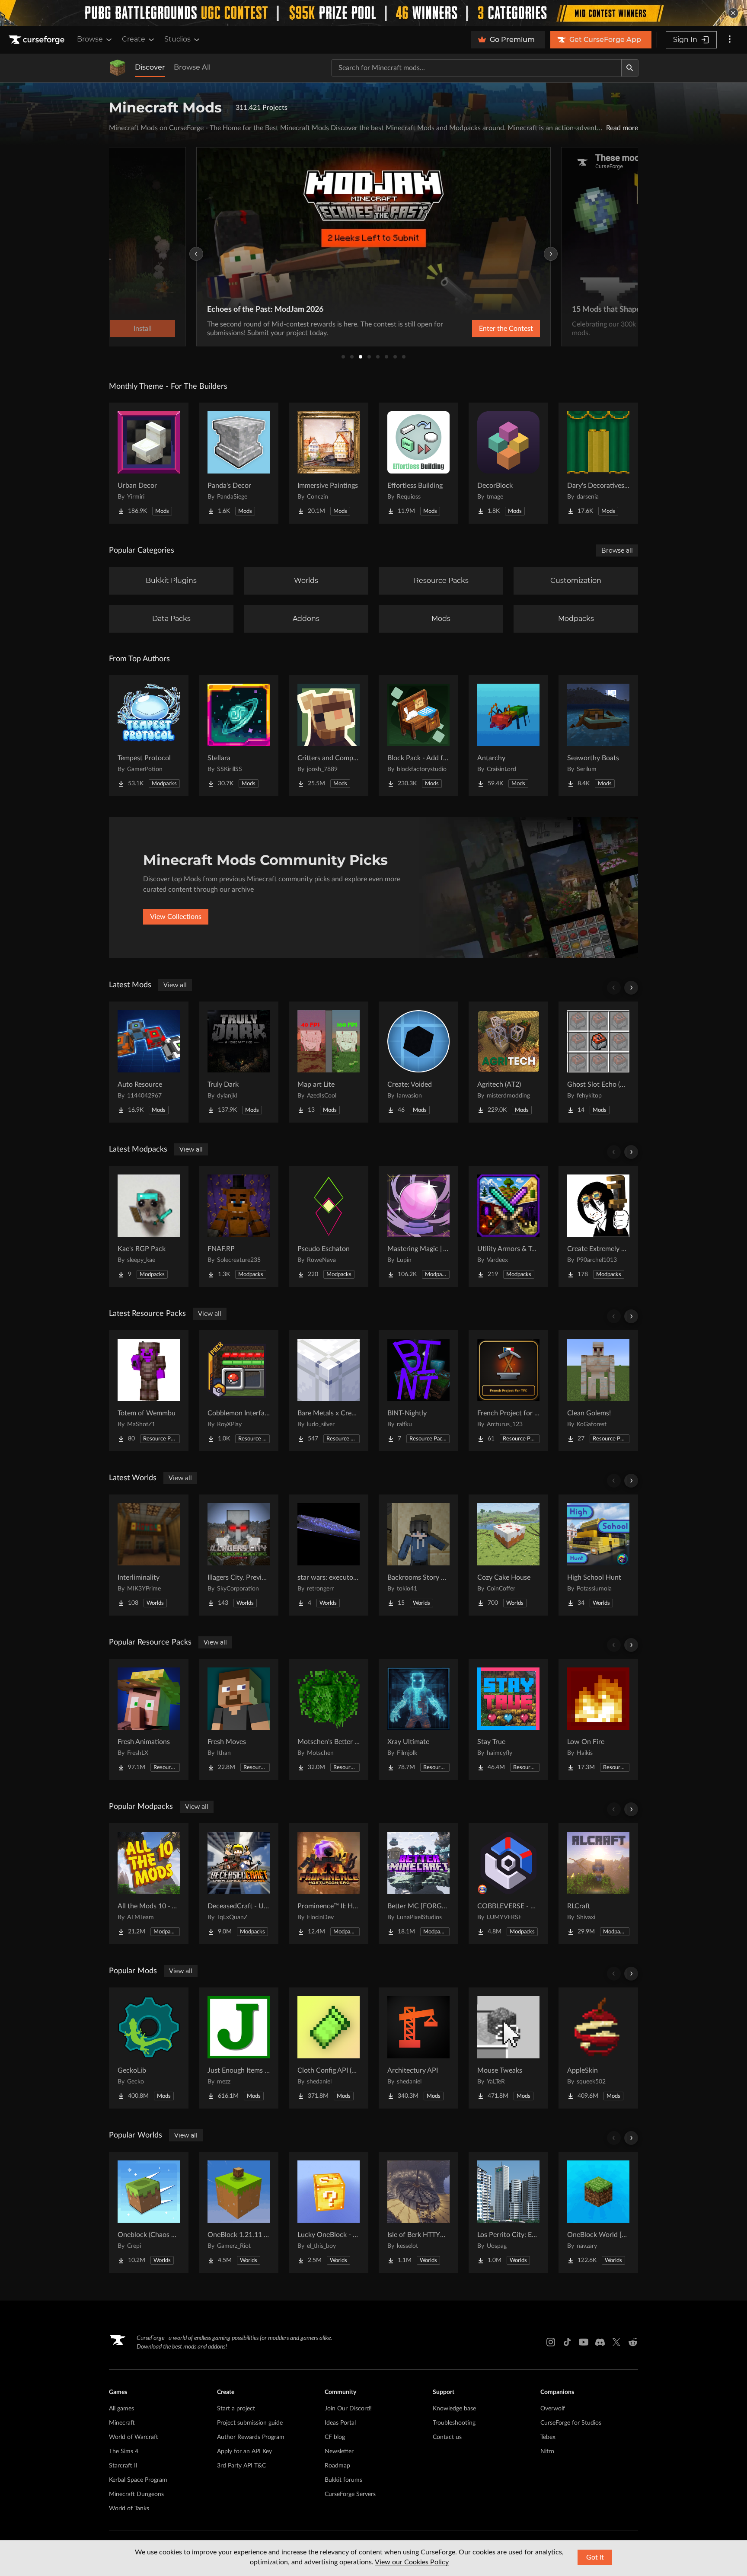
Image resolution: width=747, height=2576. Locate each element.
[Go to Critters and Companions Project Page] (329, 736)
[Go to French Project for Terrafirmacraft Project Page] (508, 1391)
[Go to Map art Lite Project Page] (329, 1062)
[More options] (730, 40)
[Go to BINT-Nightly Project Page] (418, 1391)
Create (134, 39)
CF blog (335, 2437)
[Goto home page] (38, 40)
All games (121, 2409)
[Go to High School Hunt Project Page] (598, 1555)
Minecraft (122, 2423)
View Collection (483, 329)
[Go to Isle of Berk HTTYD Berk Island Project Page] (418, 2212)
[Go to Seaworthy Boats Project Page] (598, 736)
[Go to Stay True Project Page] (508, 1719)
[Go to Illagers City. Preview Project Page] (239, 1555)
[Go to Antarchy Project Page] (508, 736)
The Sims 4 (124, 2451)
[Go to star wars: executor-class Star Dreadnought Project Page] (329, 1555)
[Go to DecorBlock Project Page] (508, 463)
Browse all (617, 550)
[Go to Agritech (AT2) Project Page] (508, 1062)
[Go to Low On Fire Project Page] (598, 1719)
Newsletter (339, 2451)
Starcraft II (123, 2466)
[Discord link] (600, 2342)
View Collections (176, 917)
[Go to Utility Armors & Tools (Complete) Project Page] (508, 1226)
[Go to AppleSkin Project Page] (598, 2048)
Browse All (192, 67)
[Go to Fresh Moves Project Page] (239, 1719)
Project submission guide (250, 2423)
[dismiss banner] (733, 13)
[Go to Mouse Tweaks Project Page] (508, 2048)
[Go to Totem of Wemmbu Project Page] (149, 1391)
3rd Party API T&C (241, 2466)
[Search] (630, 68)
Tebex (548, 2437)
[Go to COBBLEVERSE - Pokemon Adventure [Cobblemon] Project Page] (508, 1884)
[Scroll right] (631, 988)
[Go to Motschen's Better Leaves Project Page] (329, 1719)
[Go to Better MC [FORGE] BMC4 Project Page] (418, 1884)
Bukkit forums (343, 2480)
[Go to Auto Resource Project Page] (149, 1062)
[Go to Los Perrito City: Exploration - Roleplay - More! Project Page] (508, 2212)
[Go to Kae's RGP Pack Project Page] (149, 1226)
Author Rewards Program (251, 2437)
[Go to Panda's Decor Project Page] (239, 463)
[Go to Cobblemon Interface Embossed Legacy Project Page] (239, 1391)
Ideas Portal (340, 2423)
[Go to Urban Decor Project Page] (149, 463)
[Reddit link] (633, 2342)
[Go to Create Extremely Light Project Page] (598, 1226)
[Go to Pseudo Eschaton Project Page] (329, 1226)
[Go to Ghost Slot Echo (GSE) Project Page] (598, 1062)
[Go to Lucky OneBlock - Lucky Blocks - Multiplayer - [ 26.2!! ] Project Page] (329, 2212)
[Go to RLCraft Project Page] (598, 1884)
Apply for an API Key (244, 2451)
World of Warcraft (134, 2437)
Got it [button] (595, 2557)
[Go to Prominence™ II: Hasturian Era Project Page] (329, 1884)
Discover (150, 67)
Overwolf (553, 2409)
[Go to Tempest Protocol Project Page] (149, 736)
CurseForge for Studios (571, 2423)
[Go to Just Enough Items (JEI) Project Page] (239, 2048)
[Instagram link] (551, 2342)
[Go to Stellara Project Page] (239, 736)
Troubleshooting (454, 2423)
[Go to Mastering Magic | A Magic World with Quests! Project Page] (418, 1226)
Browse (90, 39)
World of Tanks (129, 2509)
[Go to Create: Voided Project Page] (418, 1062)
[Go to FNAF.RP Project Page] (239, 1226)
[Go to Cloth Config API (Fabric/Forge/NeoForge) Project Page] (329, 2048)
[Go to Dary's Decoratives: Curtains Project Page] (598, 463)
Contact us (447, 2437)
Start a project (236, 2409)
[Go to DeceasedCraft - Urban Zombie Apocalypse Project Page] (239, 1884)
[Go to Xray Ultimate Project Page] (418, 1719)
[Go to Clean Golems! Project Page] (598, 1391)
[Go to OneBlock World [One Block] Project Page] (598, 2212)
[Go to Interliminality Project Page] (149, 1555)
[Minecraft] (118, 68)
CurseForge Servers (350, 2494)
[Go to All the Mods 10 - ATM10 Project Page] (149, 1884)
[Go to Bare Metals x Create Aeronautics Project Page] (329, 1391)
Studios (177, 39)
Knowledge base (454, 2409)
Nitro (547, 2451)
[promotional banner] (373, 13)
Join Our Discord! (348, 2409)
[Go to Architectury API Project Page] (418, 2048)
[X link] (616, 2342)
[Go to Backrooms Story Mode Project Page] (418, 1555)
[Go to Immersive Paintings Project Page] (329, 463)
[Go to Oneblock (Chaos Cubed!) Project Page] (149, 2212)
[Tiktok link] (567, 2342)
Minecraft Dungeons (136, 2494)
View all (175, 985)
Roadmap (337, 2466)
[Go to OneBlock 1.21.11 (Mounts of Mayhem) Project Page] (239, 2212)
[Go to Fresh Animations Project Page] (149, 1719)
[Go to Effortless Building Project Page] (418, 463)
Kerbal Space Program (138, 2480)
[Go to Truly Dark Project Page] (239, 1062)
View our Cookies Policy (412, 2562)
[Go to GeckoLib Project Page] (149, 2048)
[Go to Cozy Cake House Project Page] (508, 1555)
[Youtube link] (584, 2342)
